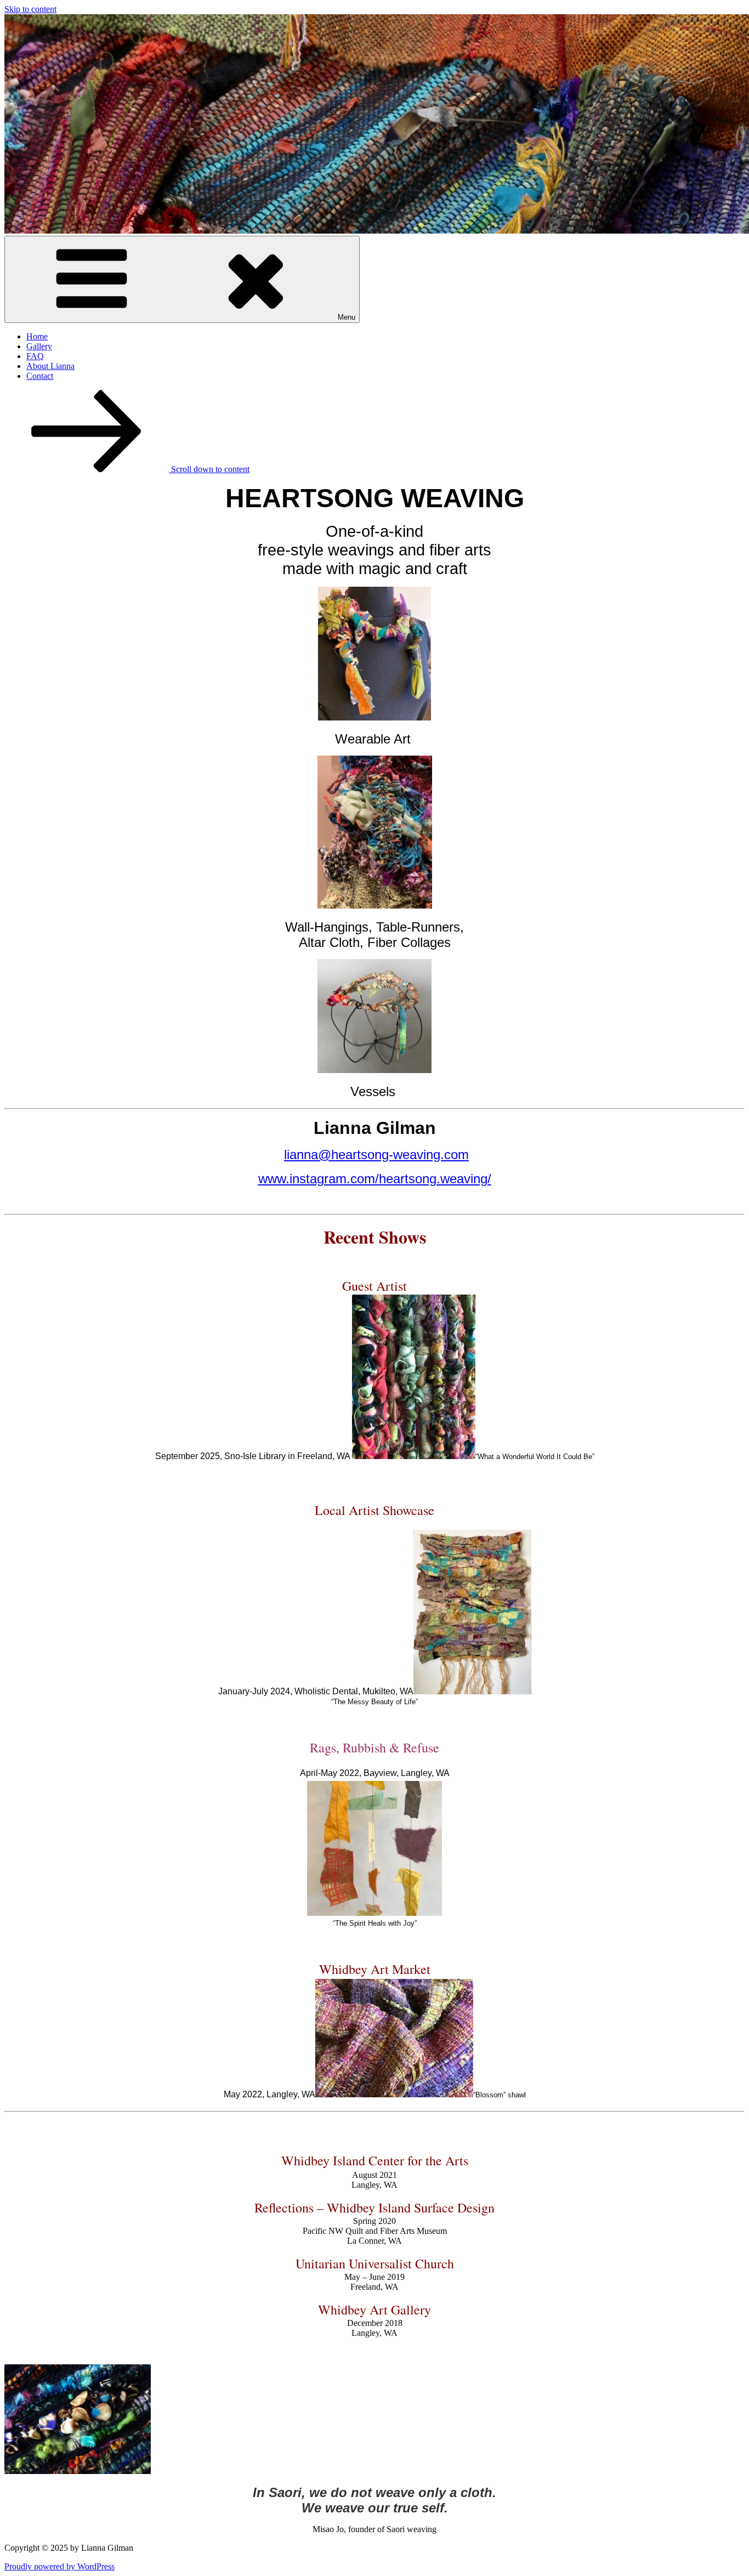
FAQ (35, 356)
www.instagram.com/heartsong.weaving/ (375, 1179)
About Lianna (50, 366)
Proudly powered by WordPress (59, 2566)
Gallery (39, 346)
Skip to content (30, 9)
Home (37, 336)
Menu (347, 317)
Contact (40, 376)
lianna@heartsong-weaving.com (376, 1154)
